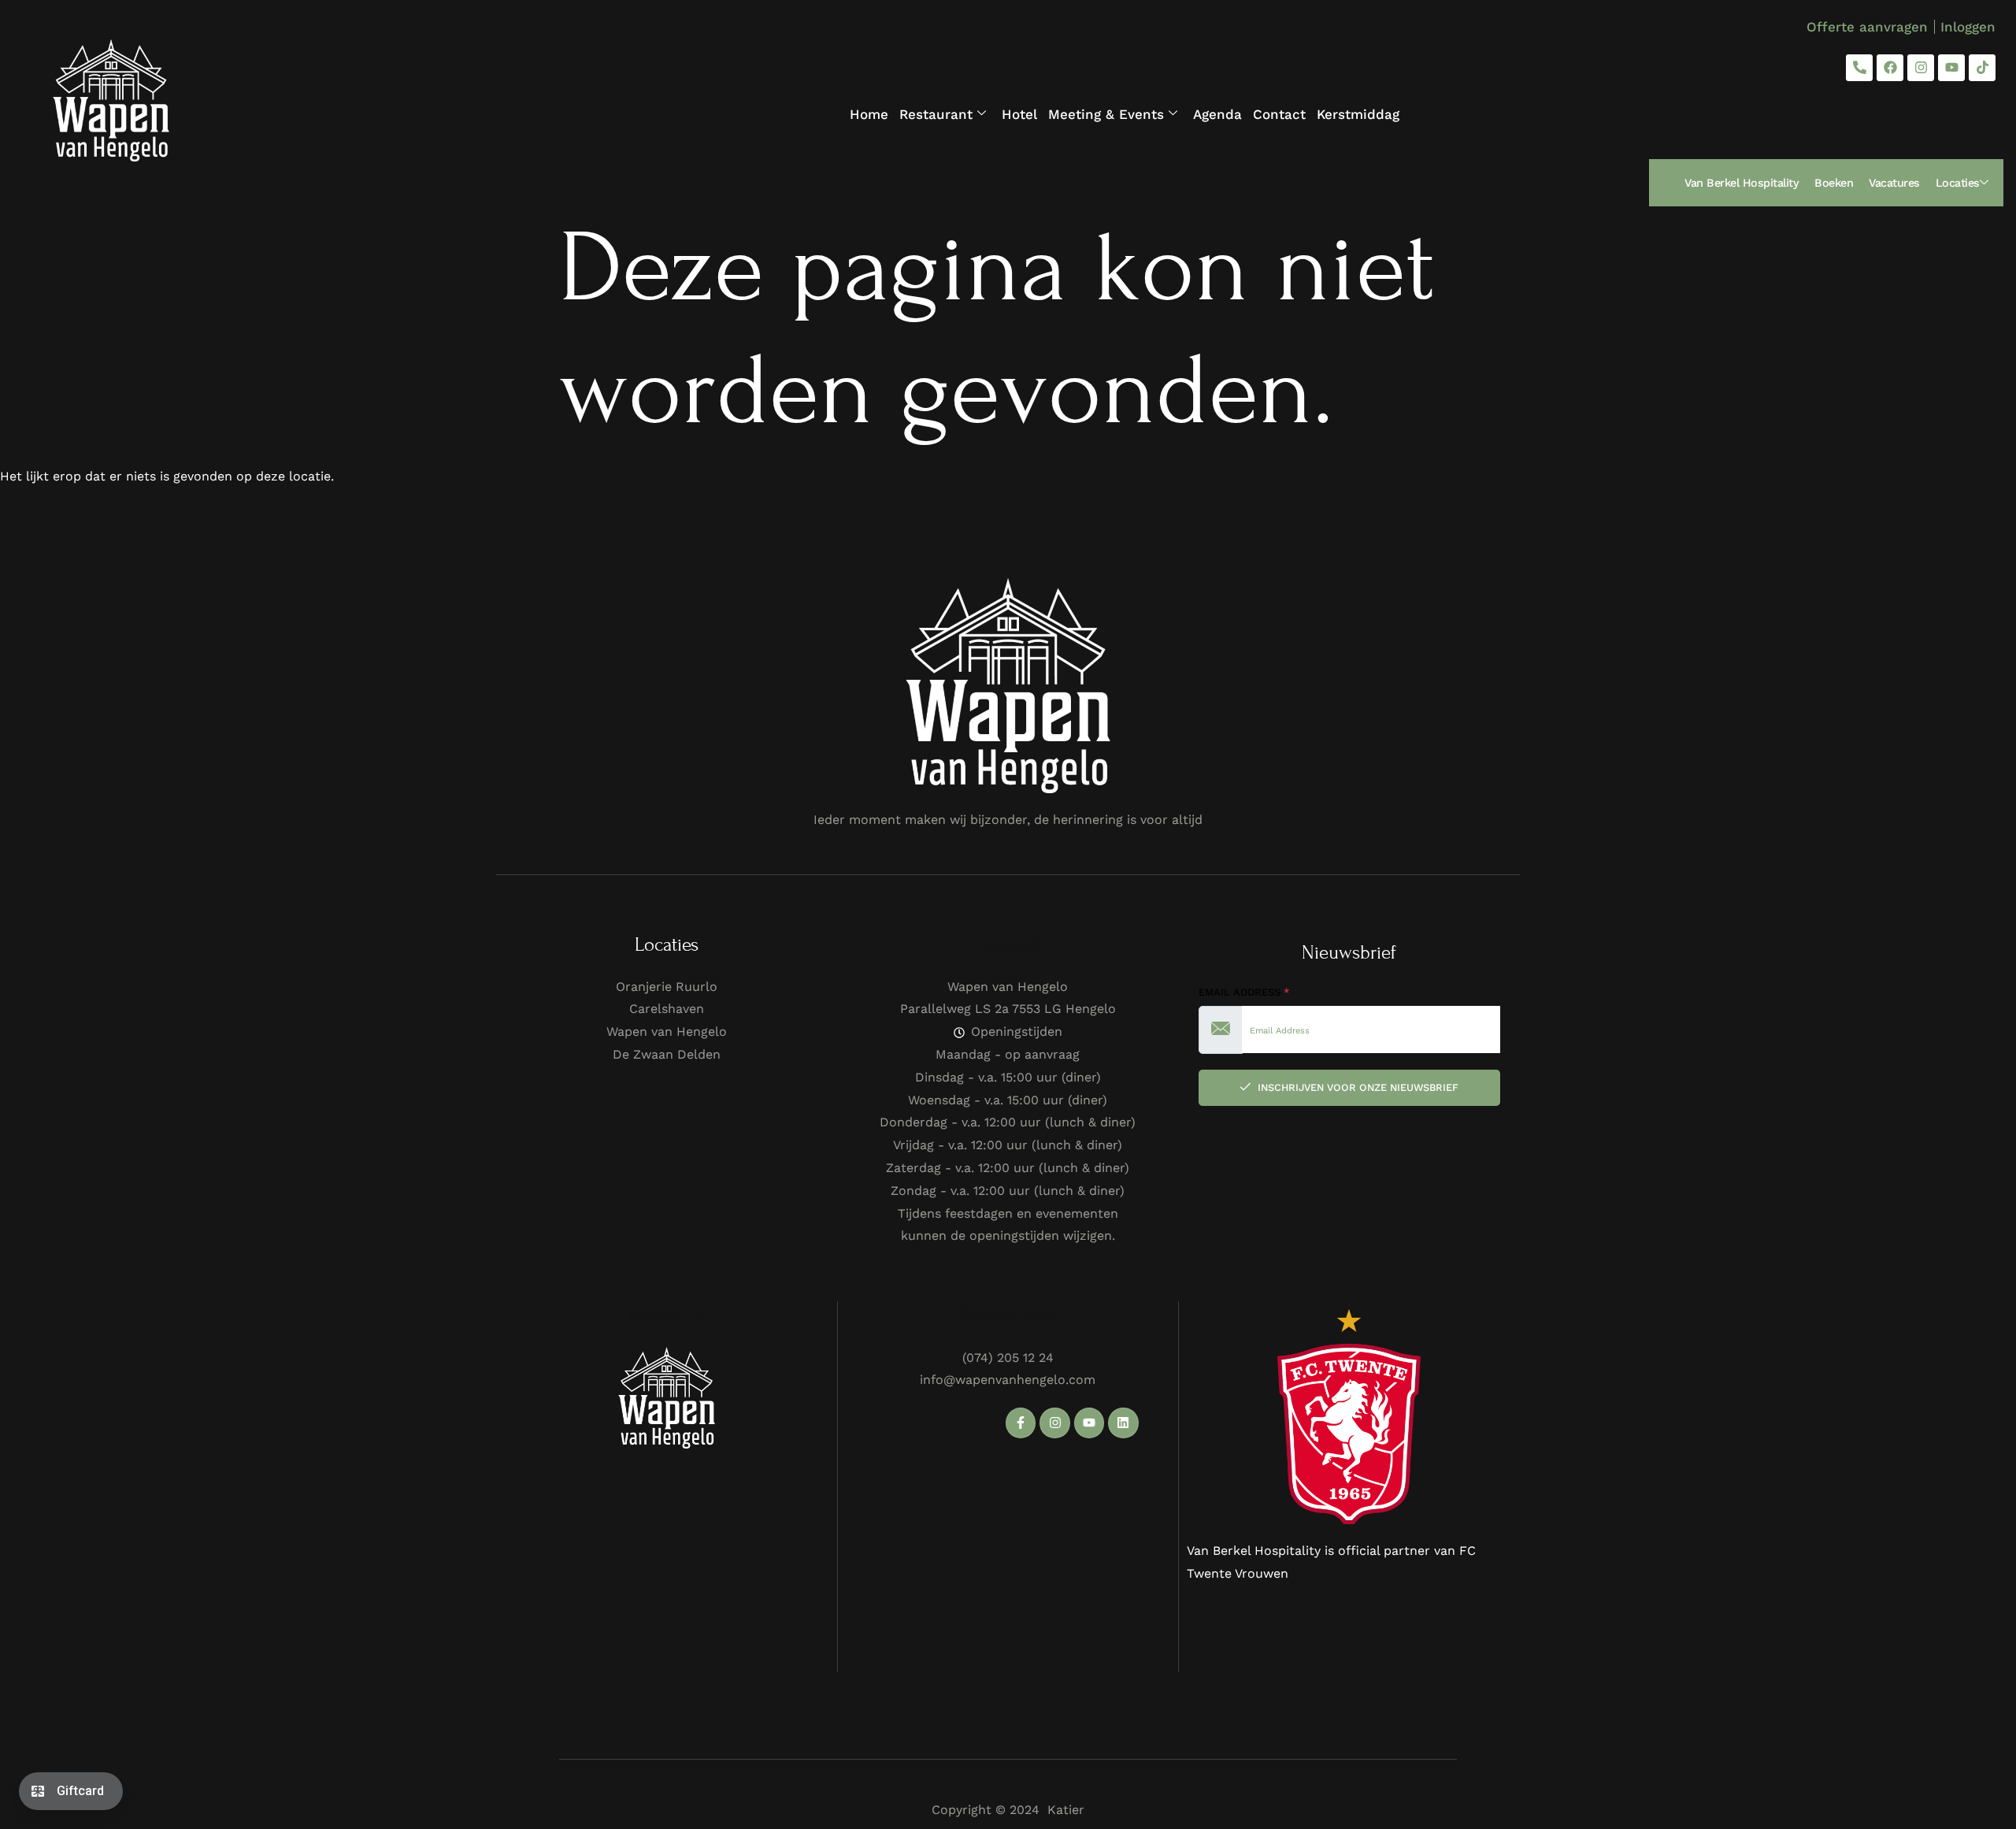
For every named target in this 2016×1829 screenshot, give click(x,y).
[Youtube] (1951, 68)
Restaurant (936, 114)
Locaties (1958, 183)
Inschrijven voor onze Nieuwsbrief (1356, 1087)
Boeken (1834, 183)
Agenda (1217, 114)
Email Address (1244, 992)
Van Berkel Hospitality (1742, 183)
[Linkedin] (1123, 1423)
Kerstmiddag (1358, 114)
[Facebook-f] (1021, 1423)
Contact (1279, 114)
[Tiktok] (1982, 68)
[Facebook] (1890, 68)
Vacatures (1894, 183)
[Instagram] (1921, 68)
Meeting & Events (1106, 114)
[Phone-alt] (1859, 68)
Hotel (1019, 114)
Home (869, 114)
